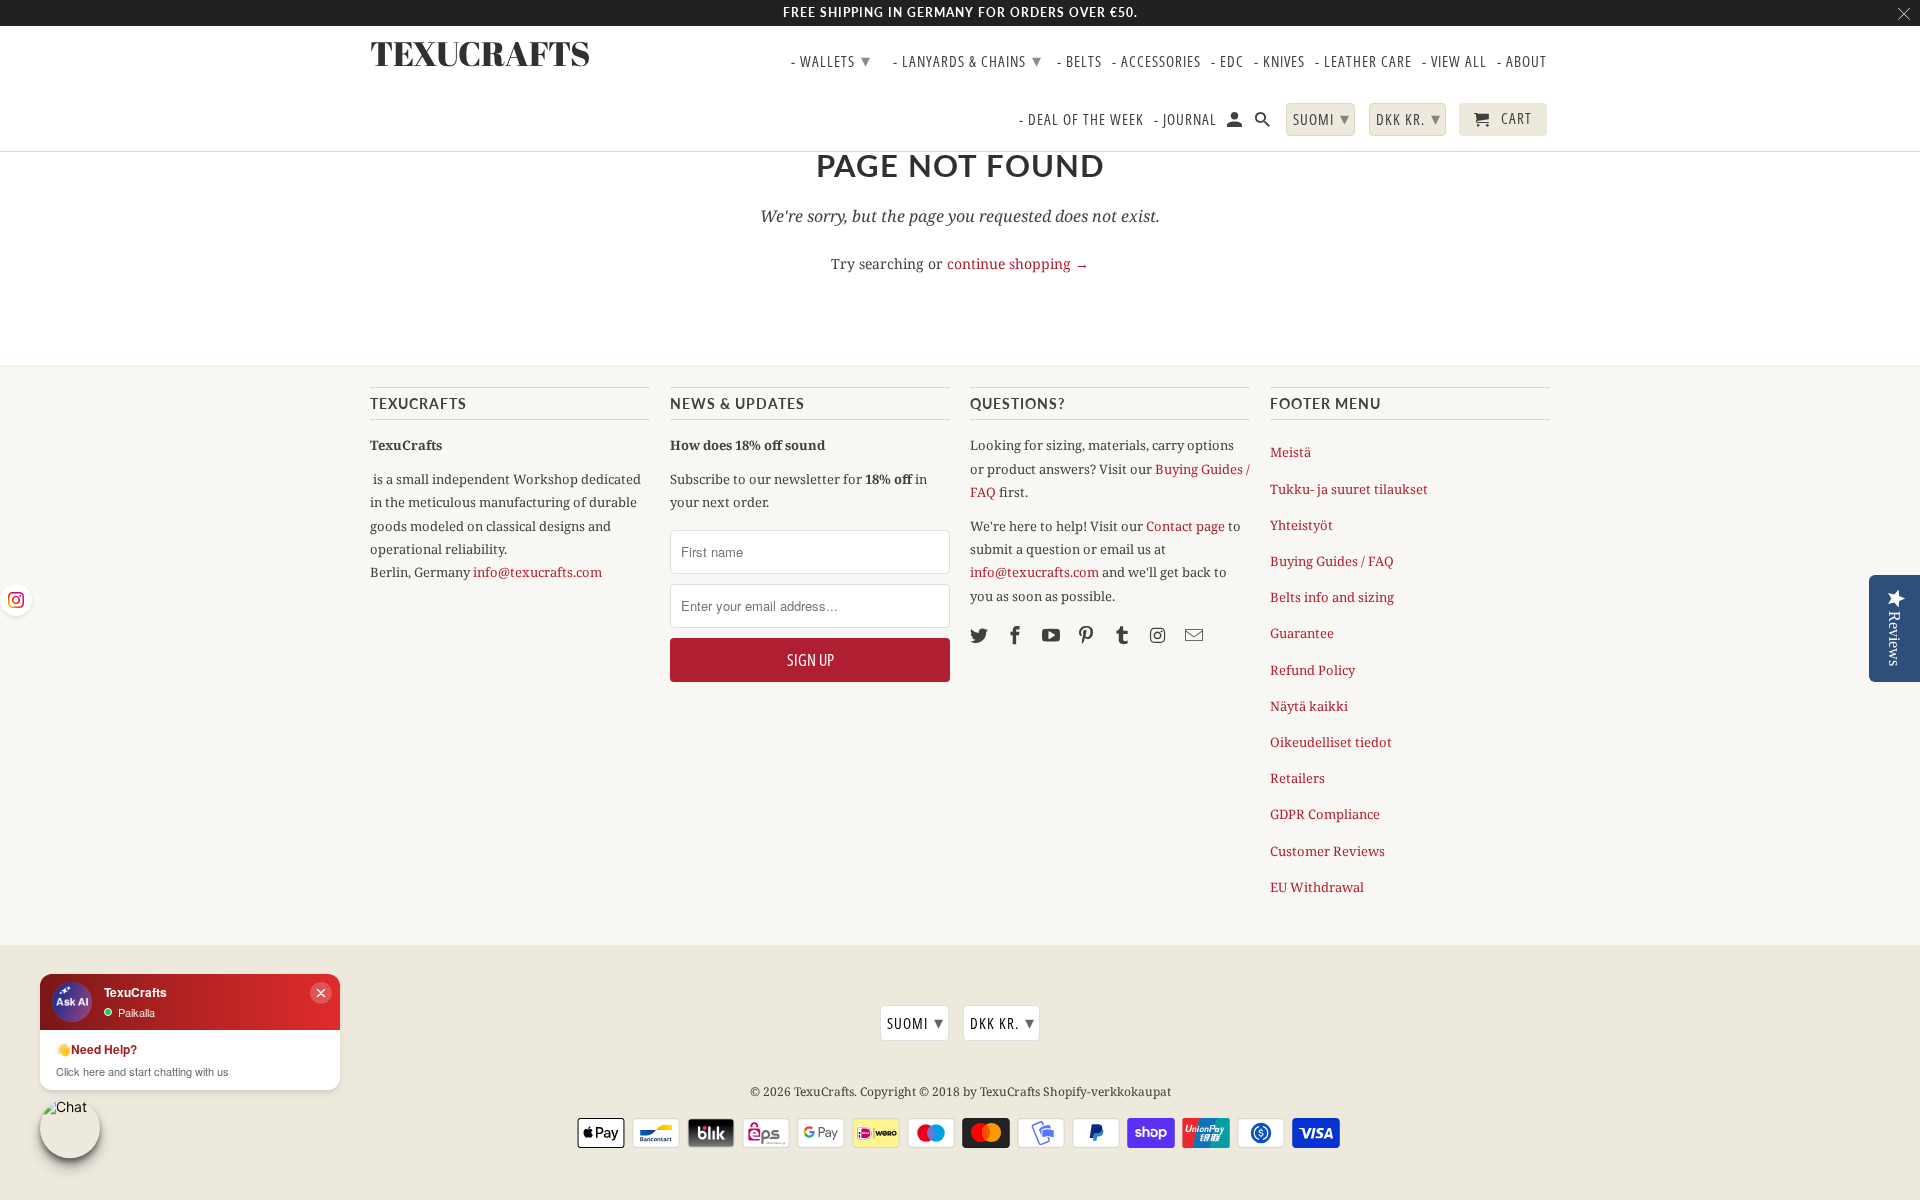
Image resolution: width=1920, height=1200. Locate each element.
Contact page (1185, 526)
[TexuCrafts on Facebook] (1017, 635)
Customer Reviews (1327, 851)
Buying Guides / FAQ (1332, 561)
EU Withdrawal (1317, 887)
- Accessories (1156, 62)
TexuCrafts (824, 1091)
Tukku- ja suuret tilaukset (1349, 489)
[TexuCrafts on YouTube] (1053, 635)
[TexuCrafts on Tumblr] (1124, 635)
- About (1522, 62)
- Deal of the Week (1081, 120)
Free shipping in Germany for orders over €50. (960, 12)
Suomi (915, 1022)
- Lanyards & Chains (967, 60)
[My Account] (1236, 123)
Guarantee (1302, 633)
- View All (1454, 62)
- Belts (1079, 62)
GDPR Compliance (1325, 814)
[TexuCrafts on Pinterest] (1088, 635)
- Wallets (831, 60)
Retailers (1297, 778)
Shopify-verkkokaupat (1107, 1091)
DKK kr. (1002, 1022)
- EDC (1227, 62)
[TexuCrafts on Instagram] (1160, 635)
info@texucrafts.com (537, 572)
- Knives (1279, 62)
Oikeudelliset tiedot (1331, 742)
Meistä (1290, 452)
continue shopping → (1018, 263)
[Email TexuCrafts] (1196, 635)
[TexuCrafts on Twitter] (981, 635)
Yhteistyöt (1301, 525)
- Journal (1185, 120)
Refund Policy (1312, 670)
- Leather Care (1363, 62)
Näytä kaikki (1309, 706)
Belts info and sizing (1332, 597)
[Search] (1264, 123)
